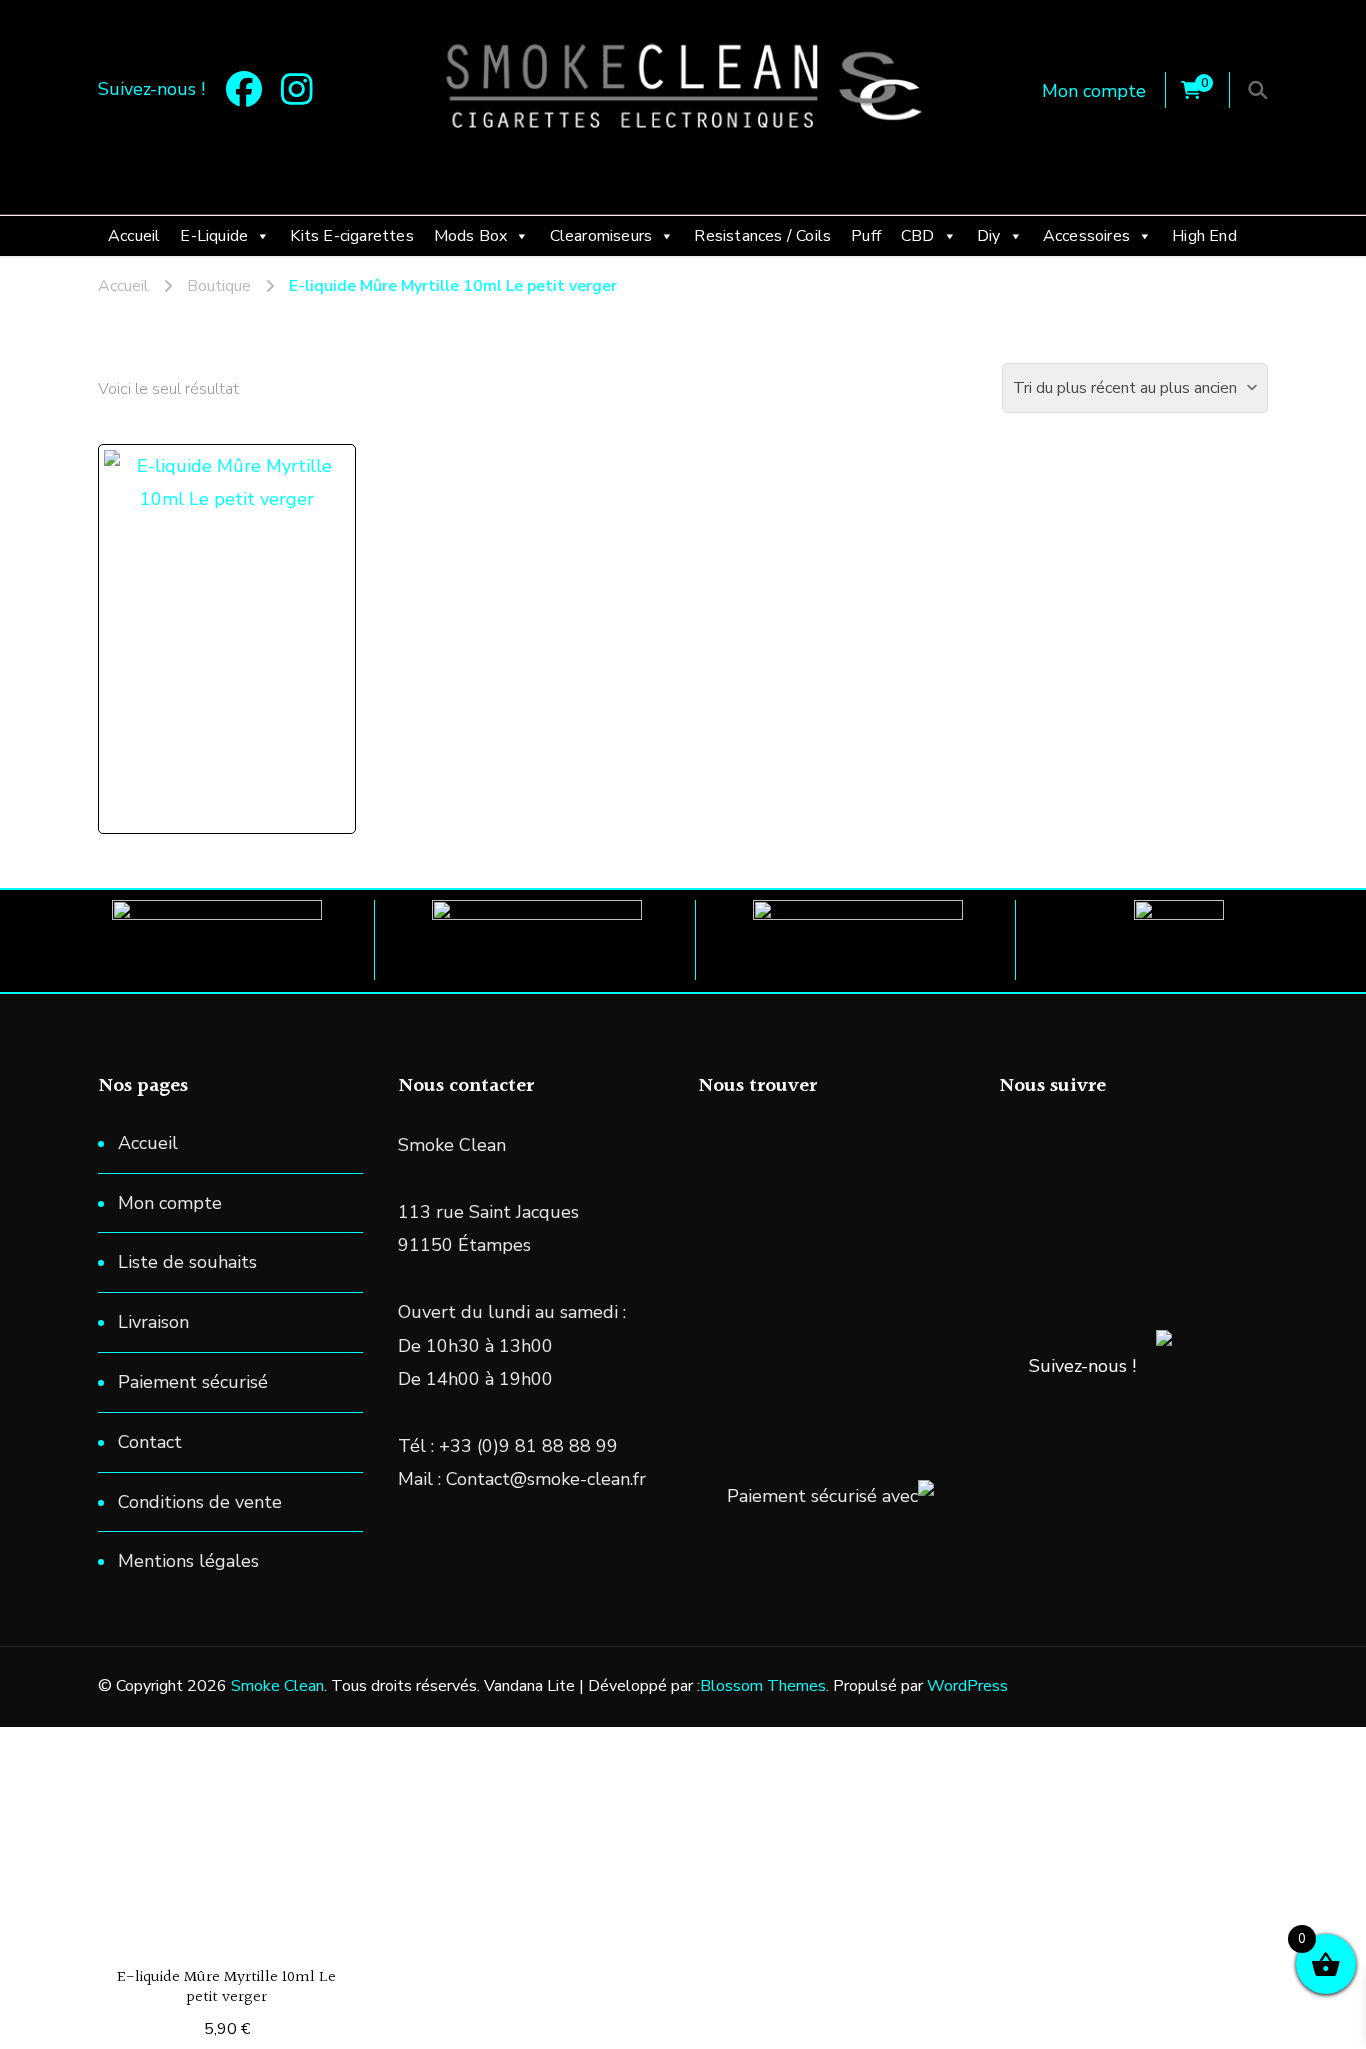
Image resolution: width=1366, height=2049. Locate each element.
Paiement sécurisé (193, 1382)
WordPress (967, 1686)
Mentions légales (188, 1561)
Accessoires (1086, 236)
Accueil (134, 236)
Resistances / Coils (762, 236)
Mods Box (471, 236)
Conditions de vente (200, 1502)
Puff (866, 236)
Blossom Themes (763, 1686)
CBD (918, 236)
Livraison (153, 1322)
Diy (989, 236)
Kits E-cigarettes (351, 236)
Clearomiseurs (601, 236)
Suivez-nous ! (1082, 1366)
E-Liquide (214, 236)
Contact (150, 1442)
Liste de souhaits (187, 1262)
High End (1204, 236)
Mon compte (1094, 91)
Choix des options (237, 594)
